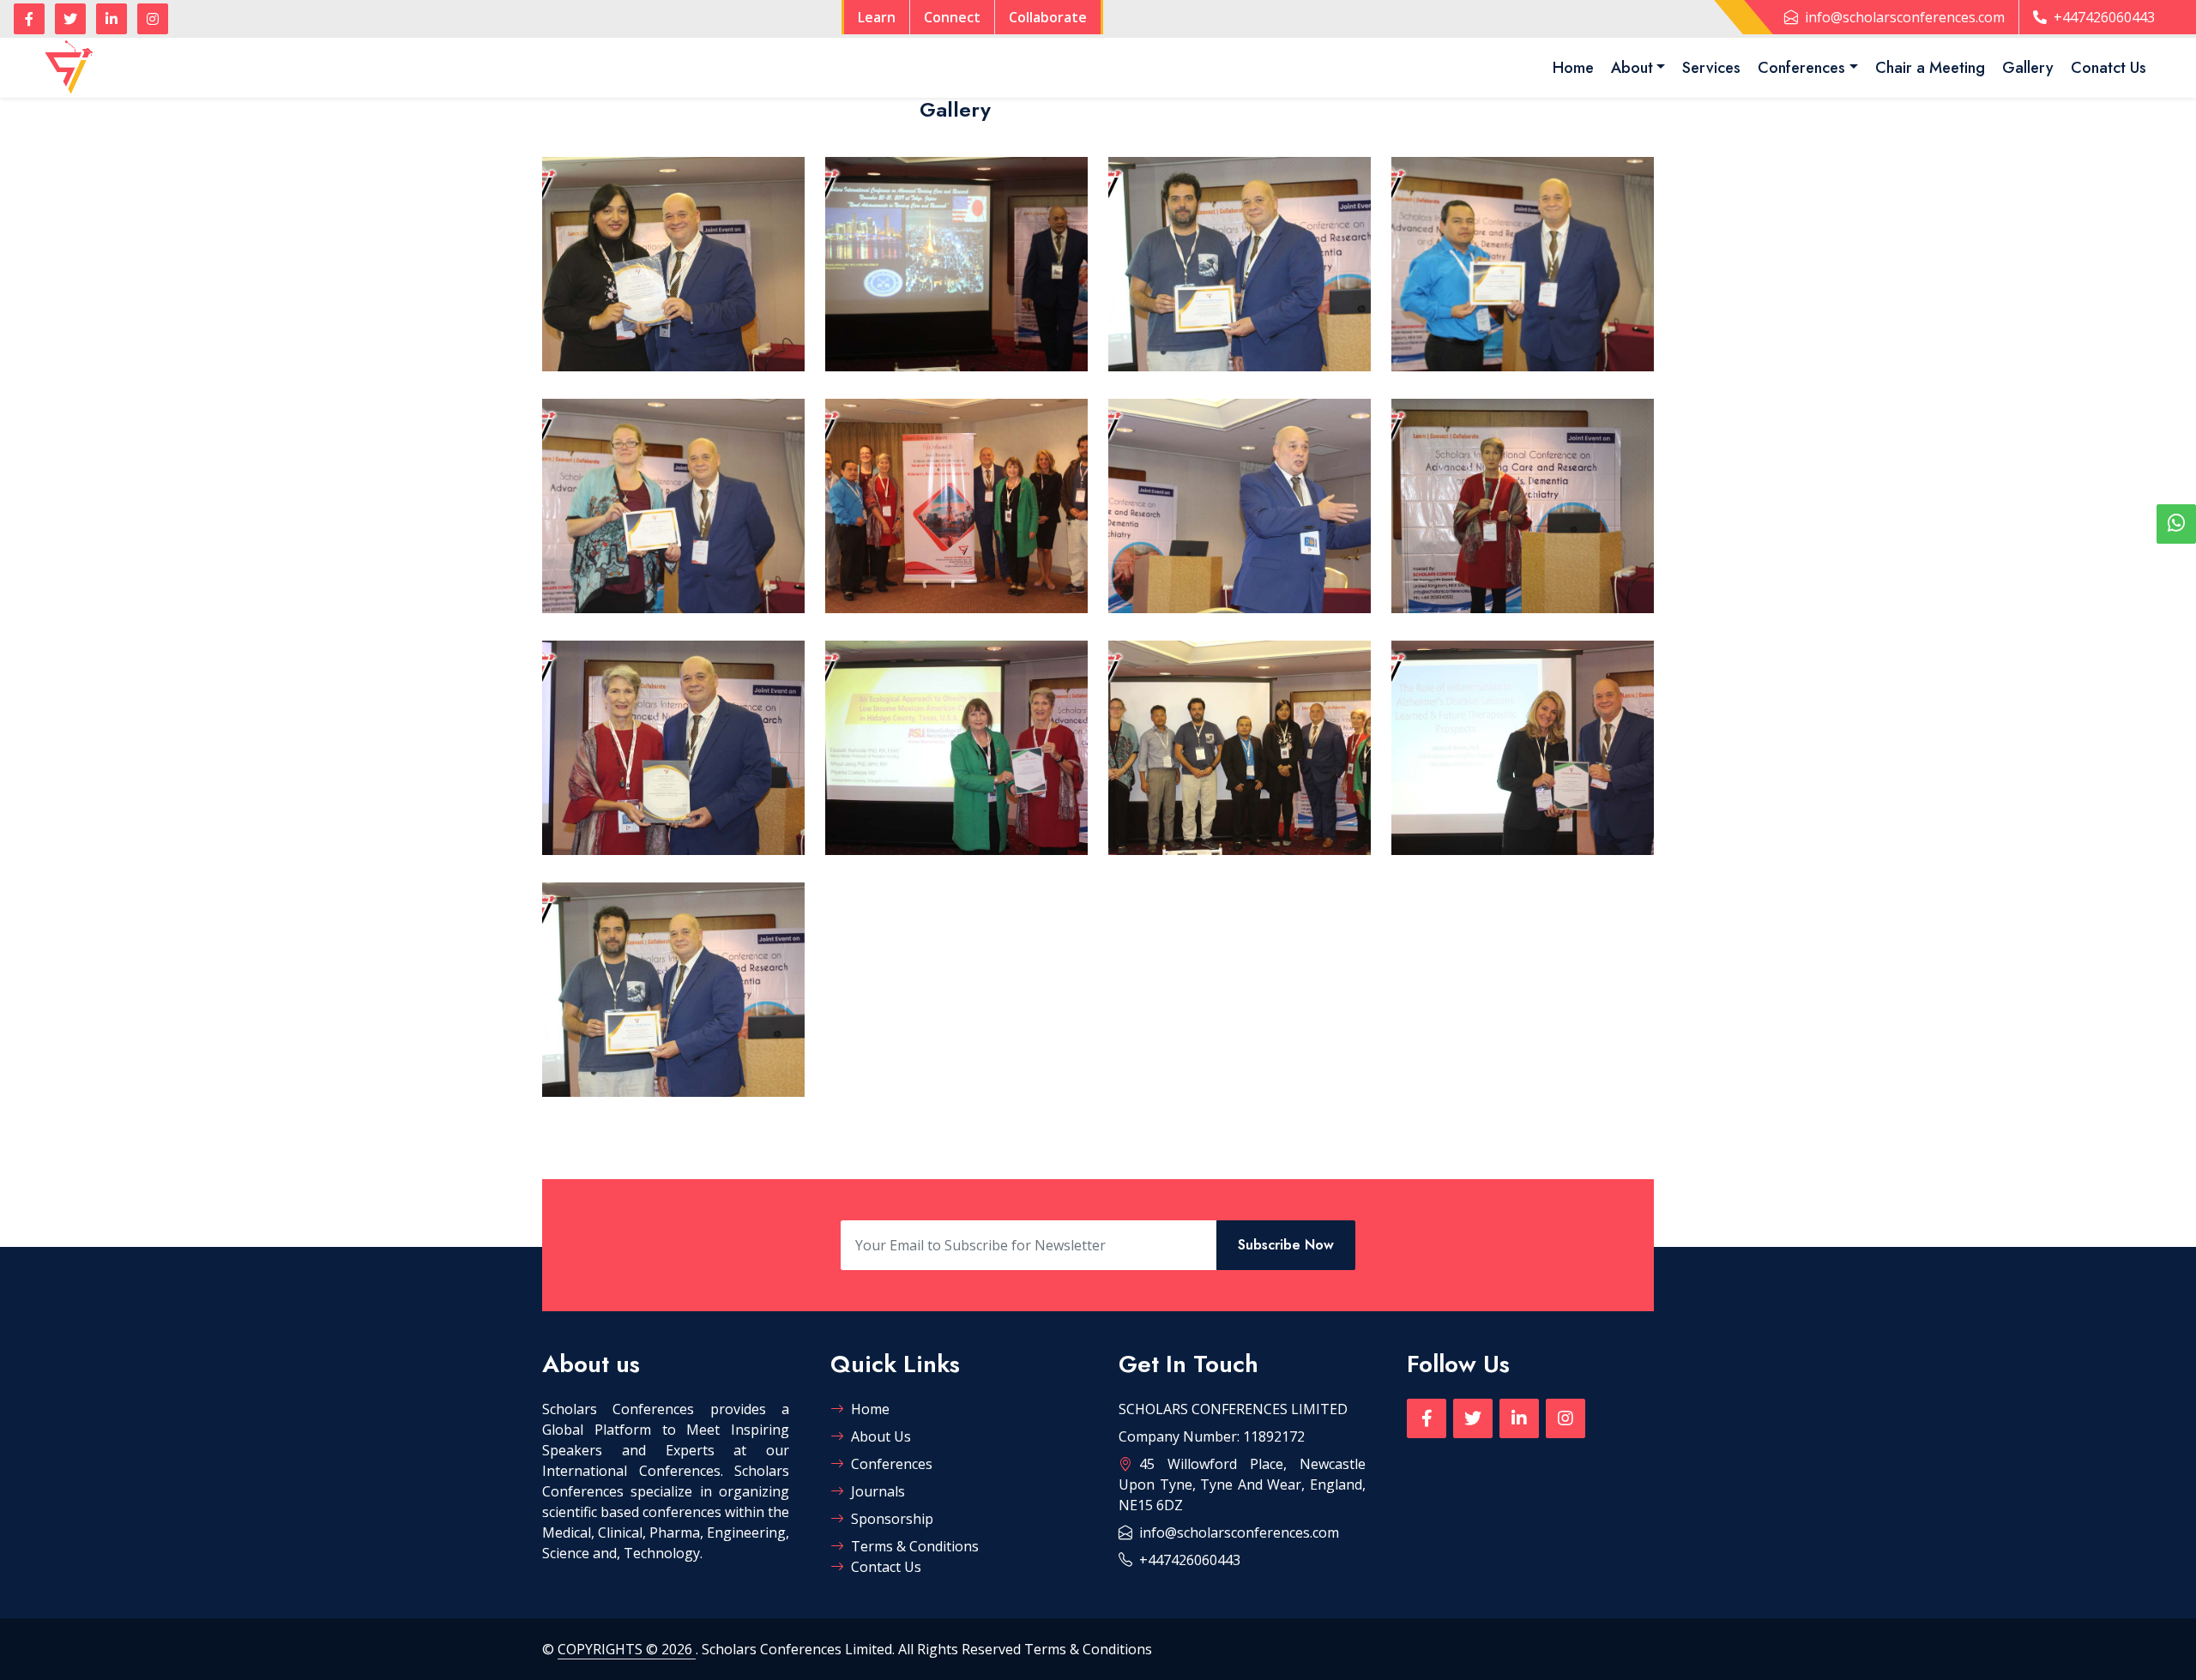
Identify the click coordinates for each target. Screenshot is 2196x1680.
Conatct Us (2109, 68)
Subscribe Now (1286, 1245)
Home (1573, 68)
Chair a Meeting (1930, 68)
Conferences (1801, 68)
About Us (881, 1436)
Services (1711, 68)
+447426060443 (2104, 17)
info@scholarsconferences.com (1905, 17)
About (1632, 68)
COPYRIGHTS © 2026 (627, 1649)
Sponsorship (892, 1519)
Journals (878, 1491)
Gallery (2028, 68)
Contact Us (886, 1567)
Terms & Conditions (915, 1546)
